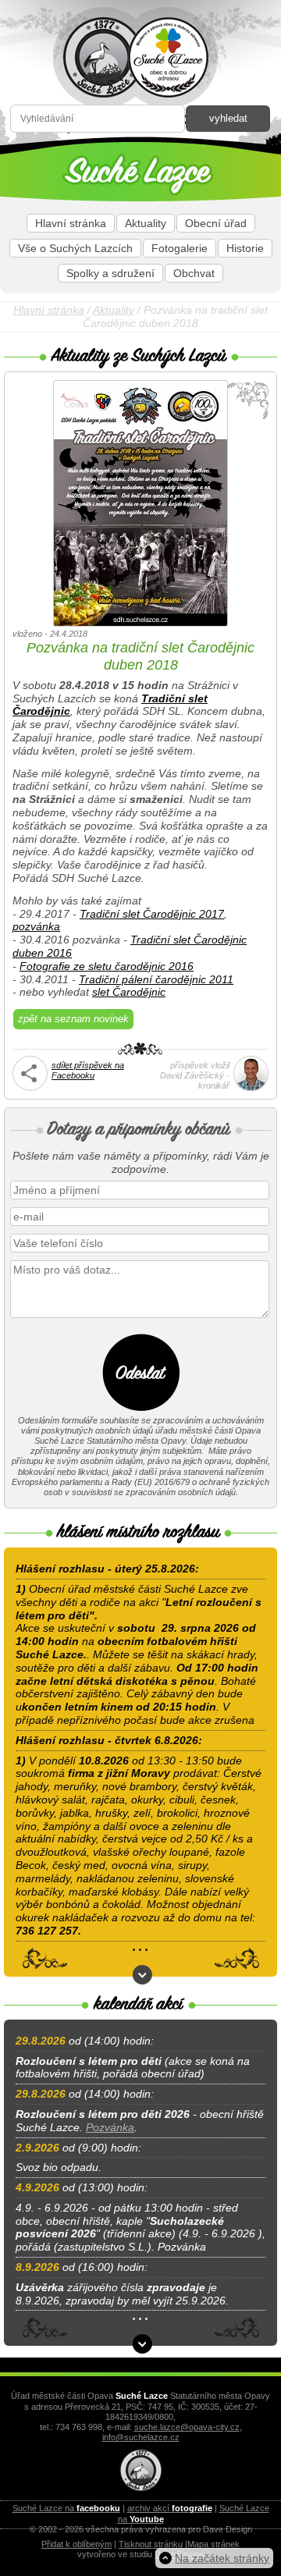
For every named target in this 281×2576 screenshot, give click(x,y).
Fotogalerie (180, 248)
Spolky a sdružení (110, 273)
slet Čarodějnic (129, 992)
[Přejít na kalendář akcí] (142, 2344)
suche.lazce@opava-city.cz (187, 2427)
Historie (245, 248)
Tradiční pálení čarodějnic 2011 (156, 979)
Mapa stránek (213, 2544)
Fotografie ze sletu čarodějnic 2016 (107, 966)
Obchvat (194, 273)
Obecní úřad (216, 223)
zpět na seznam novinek (73, 1019)
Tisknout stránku (151, 2544)
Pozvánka (110, 2127)
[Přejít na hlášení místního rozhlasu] (142, 1975)
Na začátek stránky (222, 2558)
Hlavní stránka (71, 223)
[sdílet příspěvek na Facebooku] (30, 1088)
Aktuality (146, 223)
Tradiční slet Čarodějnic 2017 (152, 914)
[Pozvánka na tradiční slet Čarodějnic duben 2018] (140, 505)
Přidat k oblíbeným (76, 2544)
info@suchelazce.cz (141, 2437)
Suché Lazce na (66, 2508)
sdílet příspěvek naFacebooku (88, 1070)
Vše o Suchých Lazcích (75, 248)
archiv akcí (170, 2508)
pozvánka (36, 926)
